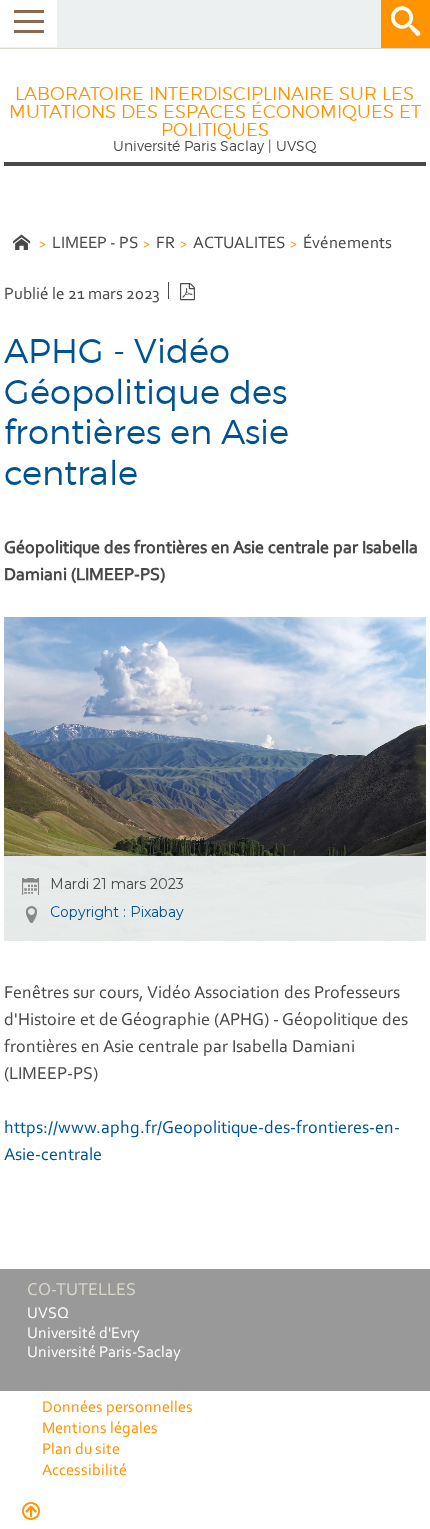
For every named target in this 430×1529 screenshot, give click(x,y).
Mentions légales (100, 1429)
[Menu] (28, 23)
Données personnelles (117, 1408)
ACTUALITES (239, 243)
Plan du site (81, 1450)
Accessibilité (84, 1471)
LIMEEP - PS (95, 243)
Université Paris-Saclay (104, 1353)
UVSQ (48, 1314)
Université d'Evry (83, 1334)
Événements (347, 243)
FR (165, 243)
